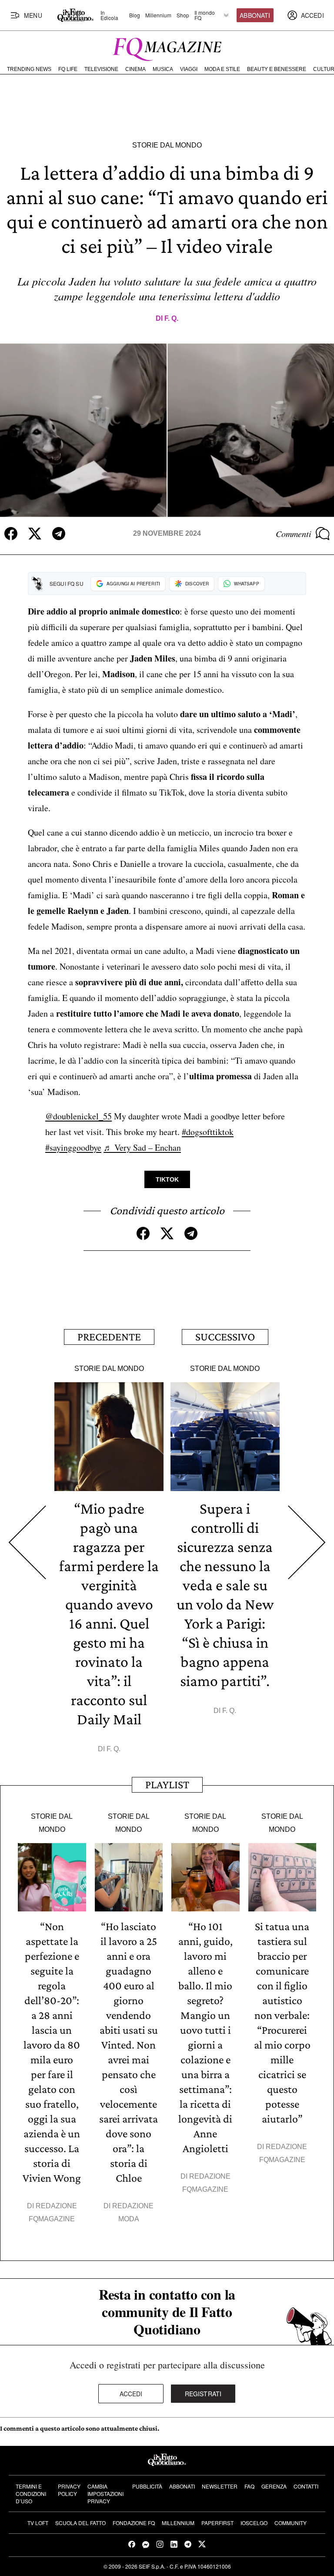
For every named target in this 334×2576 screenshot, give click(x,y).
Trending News (29, 69)
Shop (183, 15)
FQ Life (68, 69)
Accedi (131, 2394)
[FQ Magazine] (167, 47)
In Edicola (109, 15)
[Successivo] (307, 1543)
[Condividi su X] (35, 534)
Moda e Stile (222, 69)
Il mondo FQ (205, 15)
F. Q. (171, 318)
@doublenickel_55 (78, 1116)
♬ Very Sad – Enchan (142, 1147)
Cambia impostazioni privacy (105, 2494)
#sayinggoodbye (73, 1147)
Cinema (135, 69)
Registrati (203, 2394)
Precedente (109, 1337)
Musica (163, 69)
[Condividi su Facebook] (11, 534)
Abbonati (255, 15)
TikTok (167, 1179)
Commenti (294, 534)
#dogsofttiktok (208, 1132)
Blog (135, 15)
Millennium (158, 15)
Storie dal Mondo (167, 145)
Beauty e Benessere (277, 69)
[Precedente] (27, 1543)
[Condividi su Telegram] (59, 534)
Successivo (225, 1337)
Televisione (101, 69)
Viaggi (189, 69)
